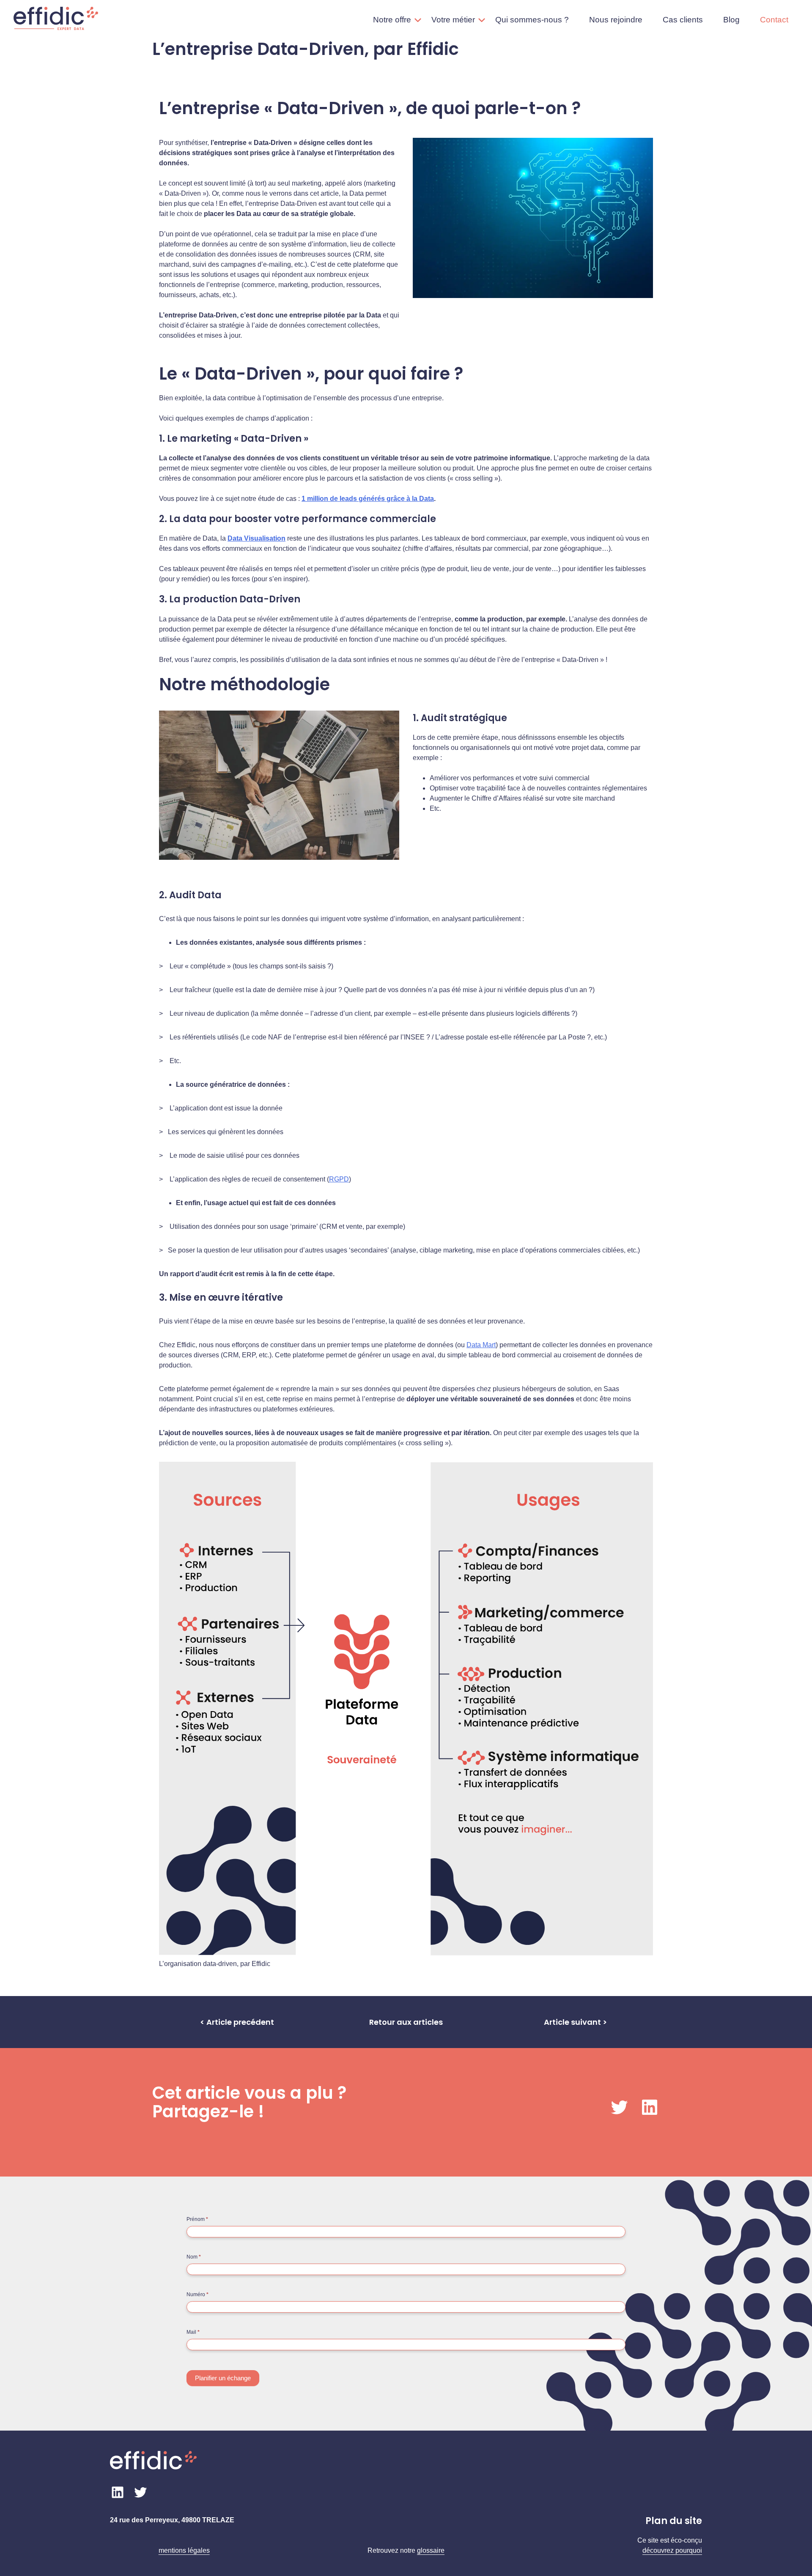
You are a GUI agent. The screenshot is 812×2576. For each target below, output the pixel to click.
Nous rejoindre (616, 20)
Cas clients (683, 20)
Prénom (197, 2219)
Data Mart (481, 1345)
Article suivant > (575, 2022)
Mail (193, 2332)
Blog (731, 20)
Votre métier (453, 20)
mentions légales (184, 2550)
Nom (194, 2257)
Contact (774, 20)
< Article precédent (237, 2022)
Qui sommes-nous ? (532, 20)
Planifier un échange (223, 2378)
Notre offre (392, 20)
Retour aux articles (406, 2022)
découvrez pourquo (671, 2550)
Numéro (198, 2294)
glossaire (431, 2550)
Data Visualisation (256, 538)
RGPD (339, 1179)
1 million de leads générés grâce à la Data (368, 499)
